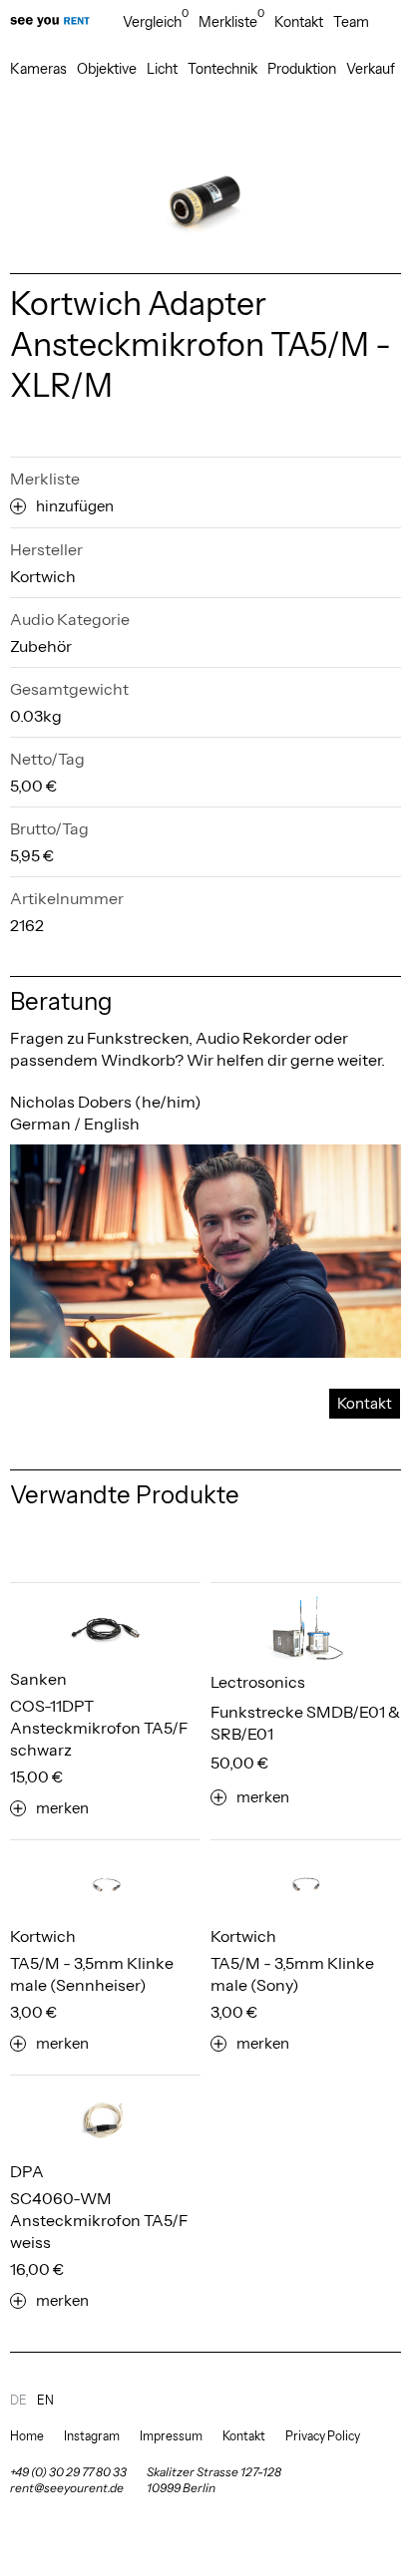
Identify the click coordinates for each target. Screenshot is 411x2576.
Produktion (302, 69)
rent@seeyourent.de (67, 2488)
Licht (162, 69)
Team (351, 22)
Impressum (171, 2436)
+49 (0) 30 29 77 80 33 (68, 2472)
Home (27, 2436)
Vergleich (156, 21)
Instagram (92, 2436)
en (45, 2400)
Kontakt (299, 22)
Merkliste (231, 21)
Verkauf (371, 69)
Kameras (38, 69)
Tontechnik (222, 69)
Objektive (107, 69)
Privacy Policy (323, 2436)
